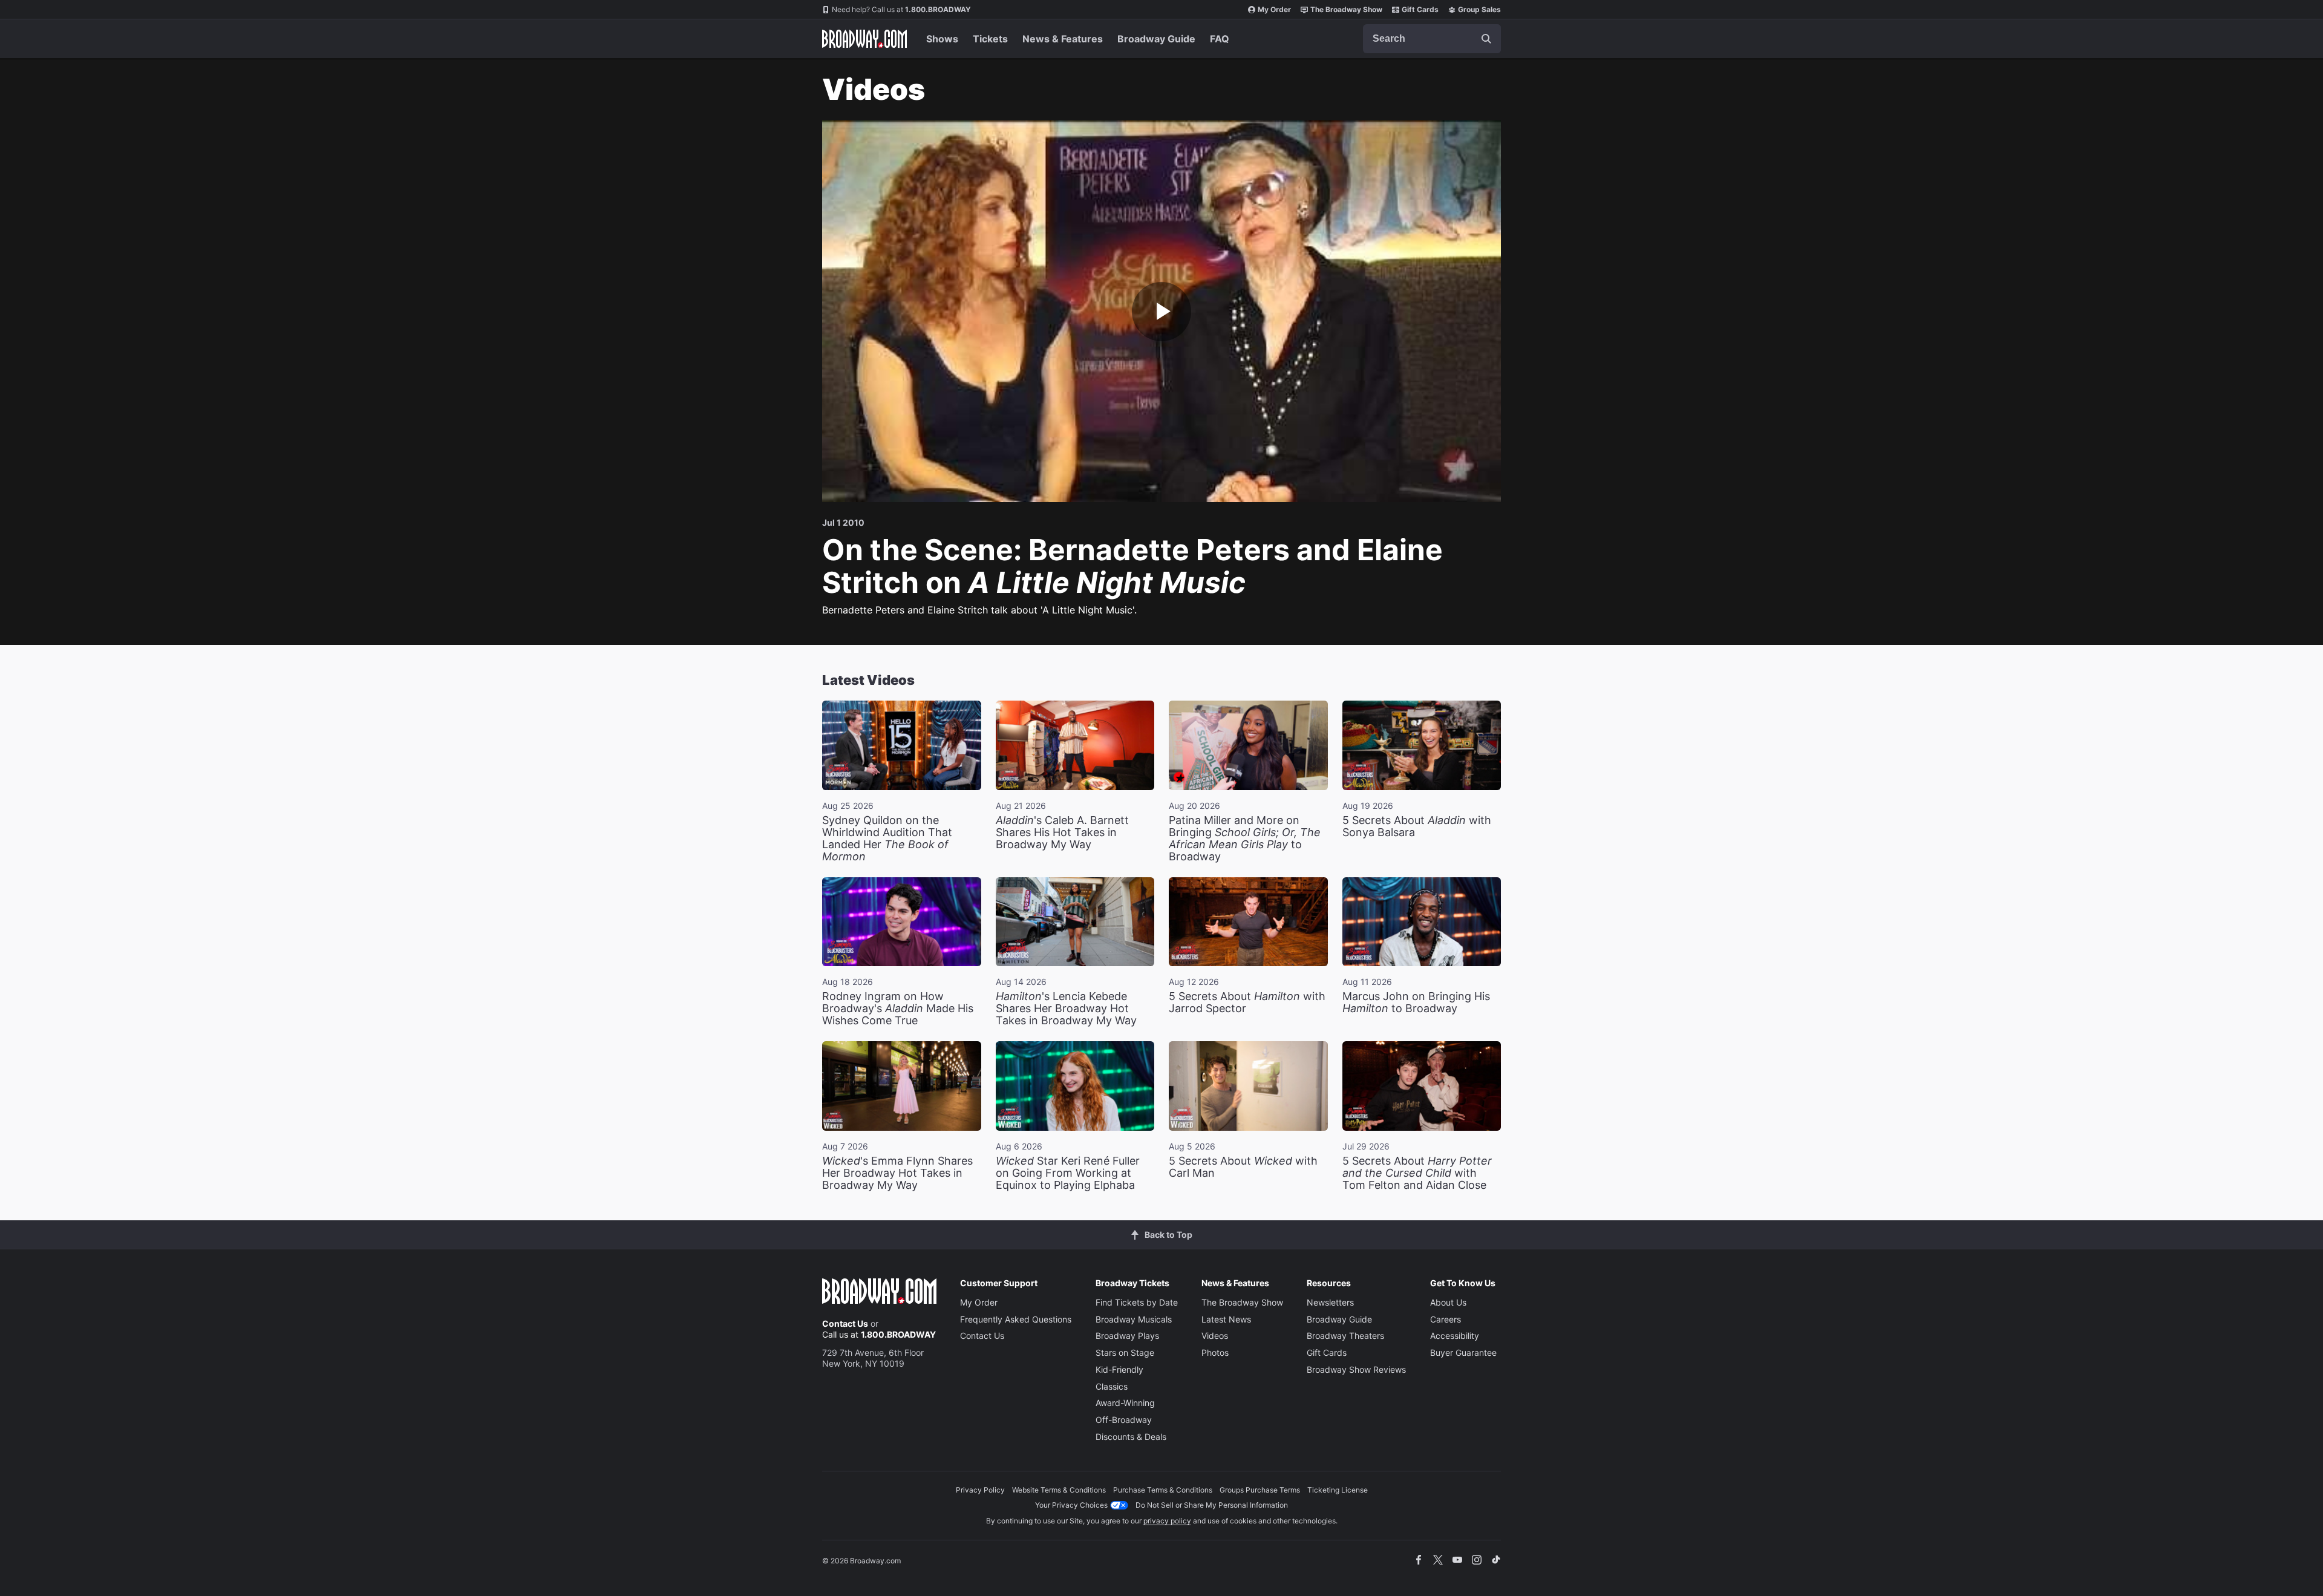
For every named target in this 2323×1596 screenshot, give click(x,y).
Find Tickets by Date (1137, 1302)
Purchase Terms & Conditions (1163, 1490)
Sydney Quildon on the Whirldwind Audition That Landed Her (887, 838)
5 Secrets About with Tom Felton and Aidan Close (1417, 1173)
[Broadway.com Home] (864, 39)
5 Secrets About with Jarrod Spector (1247, 1002)
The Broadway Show (1346, 9)
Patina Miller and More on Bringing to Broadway (1245, 838)
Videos (1215, 1336)
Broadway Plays (1127, 1336)
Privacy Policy (980, 1490)
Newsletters (1330, 1302)
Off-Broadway (1124, 1420)
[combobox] (1432, 39)
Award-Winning (1125, 1403)
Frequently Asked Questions (1016, 1319)
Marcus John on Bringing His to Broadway (1416, 1002)
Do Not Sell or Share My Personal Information (1212, 1505)
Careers (1446, 1319)
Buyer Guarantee (1463, 1352)
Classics (1112, 1386)
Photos (1215, 1352)
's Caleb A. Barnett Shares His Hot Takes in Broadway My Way (1062, 832)
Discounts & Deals (1131, 1437)
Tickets (990, 39)
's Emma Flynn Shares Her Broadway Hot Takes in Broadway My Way (897, 1173)
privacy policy (1167, 1521)
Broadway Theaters (1345, 1336)
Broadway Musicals (1134, 1319)
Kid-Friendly (1119, 1369)
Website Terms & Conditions (1059, 1490)
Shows (942, 39)
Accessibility (1455, 1336)
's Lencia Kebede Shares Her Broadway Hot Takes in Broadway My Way (1066, 1008)
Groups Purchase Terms (1260, 1490)
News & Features (1063, 39)
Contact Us (845, 1323)
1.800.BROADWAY (901, 9)
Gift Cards (1420, 9)
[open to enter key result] (1486, 39)
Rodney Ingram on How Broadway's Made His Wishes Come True (898, 1008)
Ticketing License (1338, 1490)
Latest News (1226, 1319)
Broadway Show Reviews (1356, 1369)
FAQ (1220, 39)
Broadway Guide (1156, 39)
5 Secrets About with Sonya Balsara (1417, 826)
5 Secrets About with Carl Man (1243, 1167)
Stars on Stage (1125, 1352)
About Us (1448, 1302)
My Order (1274, 9)
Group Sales (1479, 9)
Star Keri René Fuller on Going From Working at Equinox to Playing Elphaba (1068, 1173)
